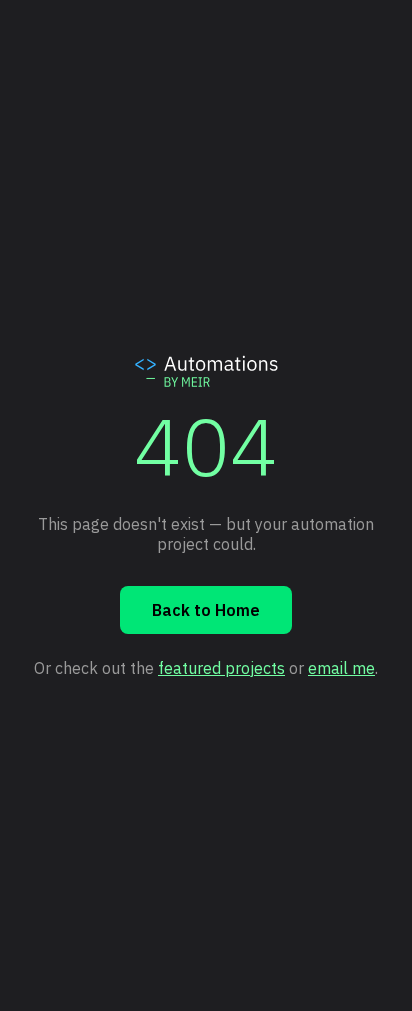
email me (341, 668)
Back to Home (206, 610)
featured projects (221, 668)
